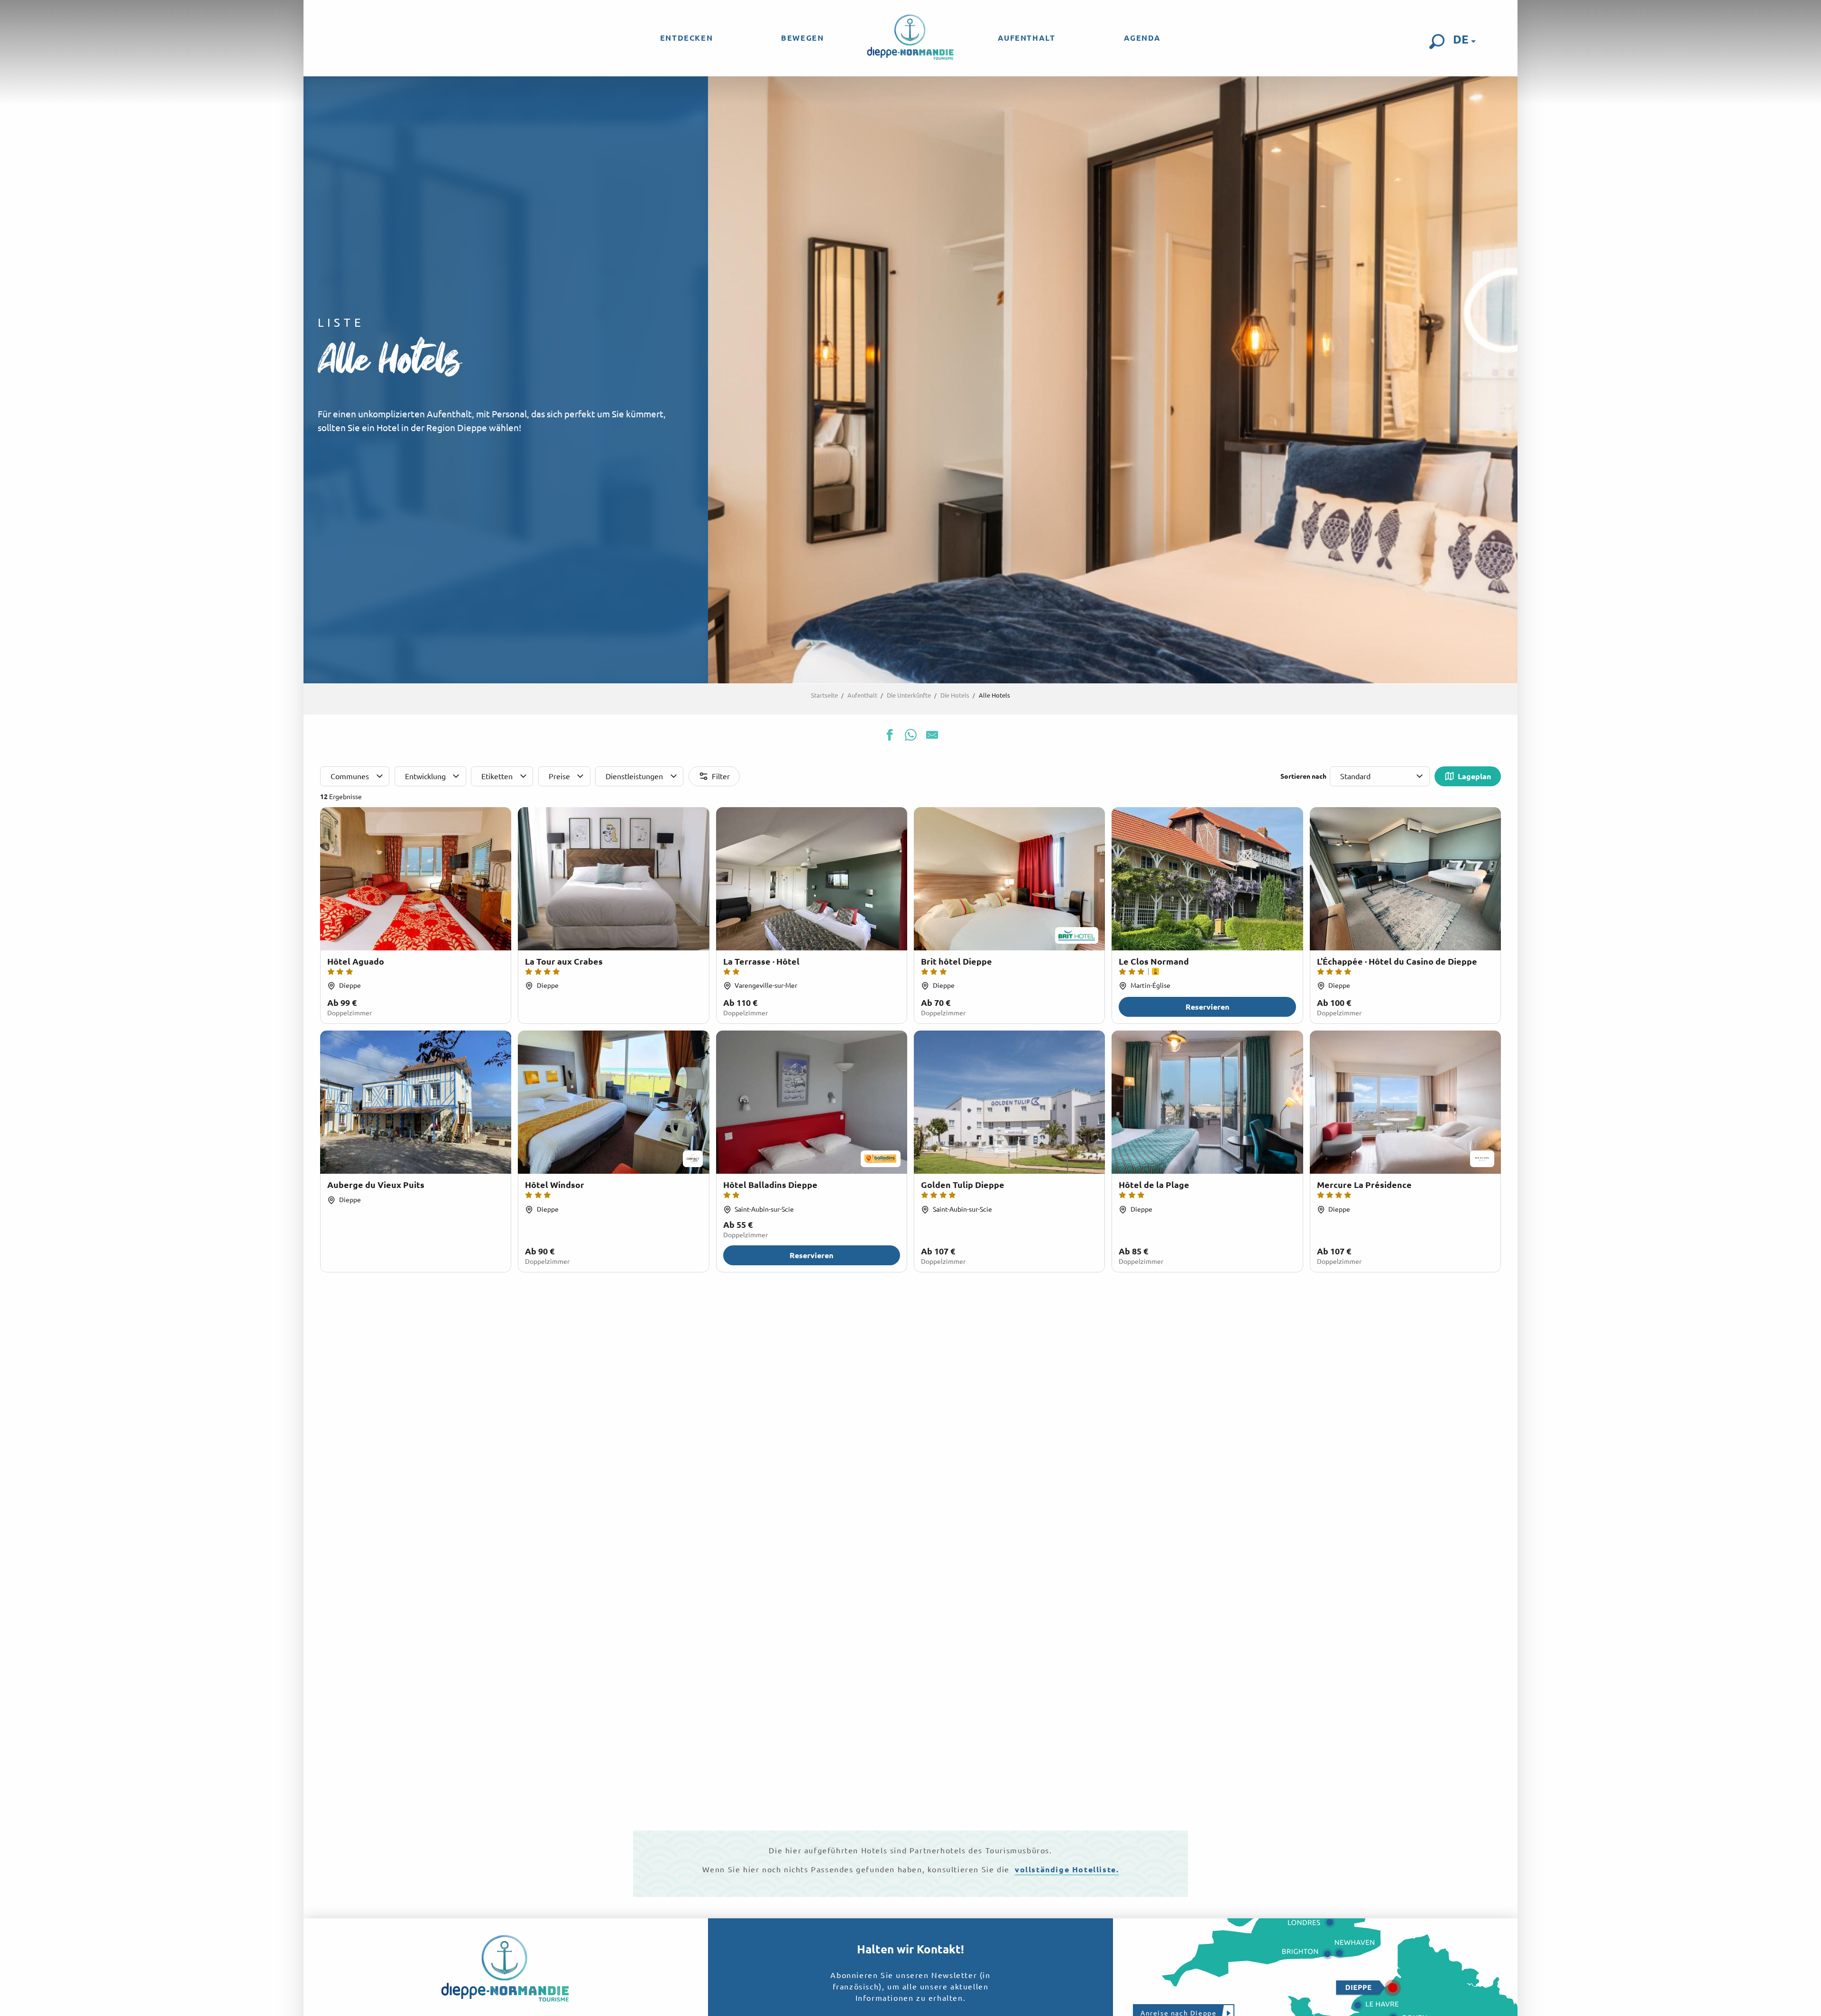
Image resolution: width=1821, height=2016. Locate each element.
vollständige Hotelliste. (1067, 1869)
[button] (1437, 42)
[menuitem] (686, 38)
